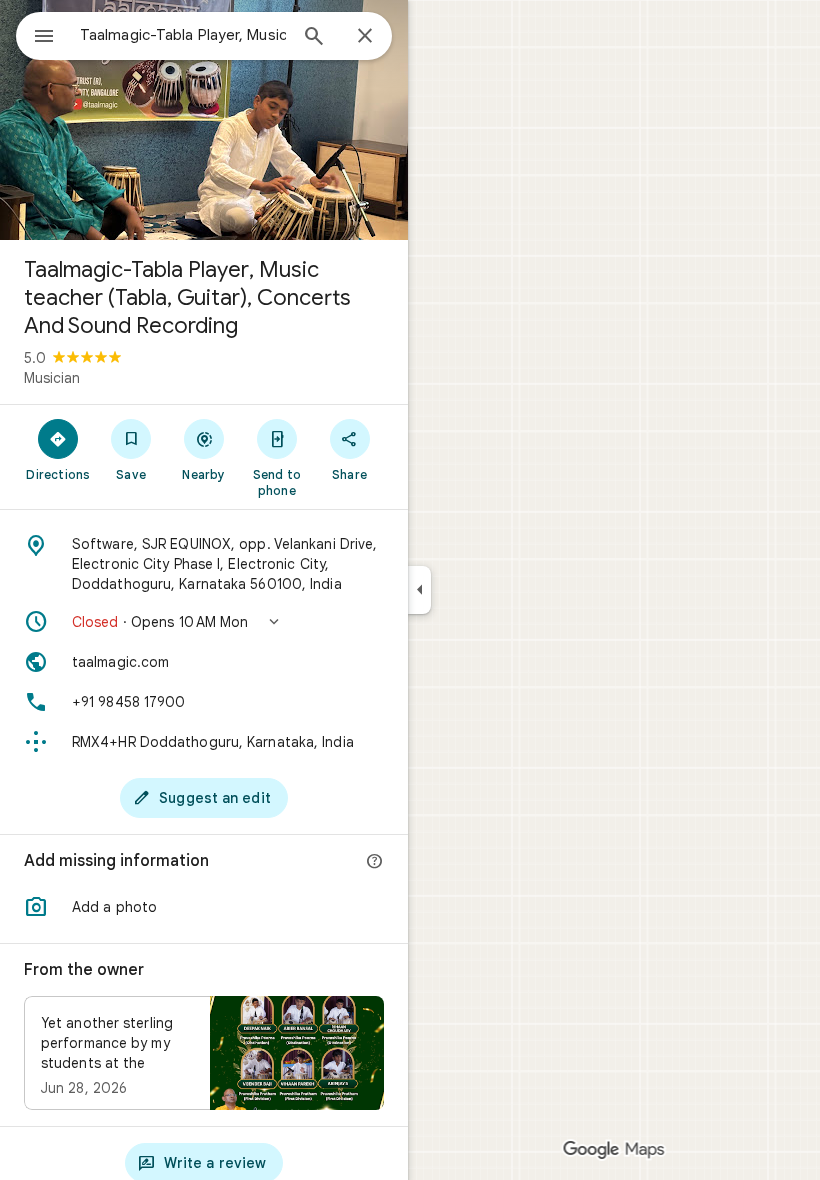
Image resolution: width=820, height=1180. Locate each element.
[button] (204, 622)
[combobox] (183, 35)
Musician (52, 378)
